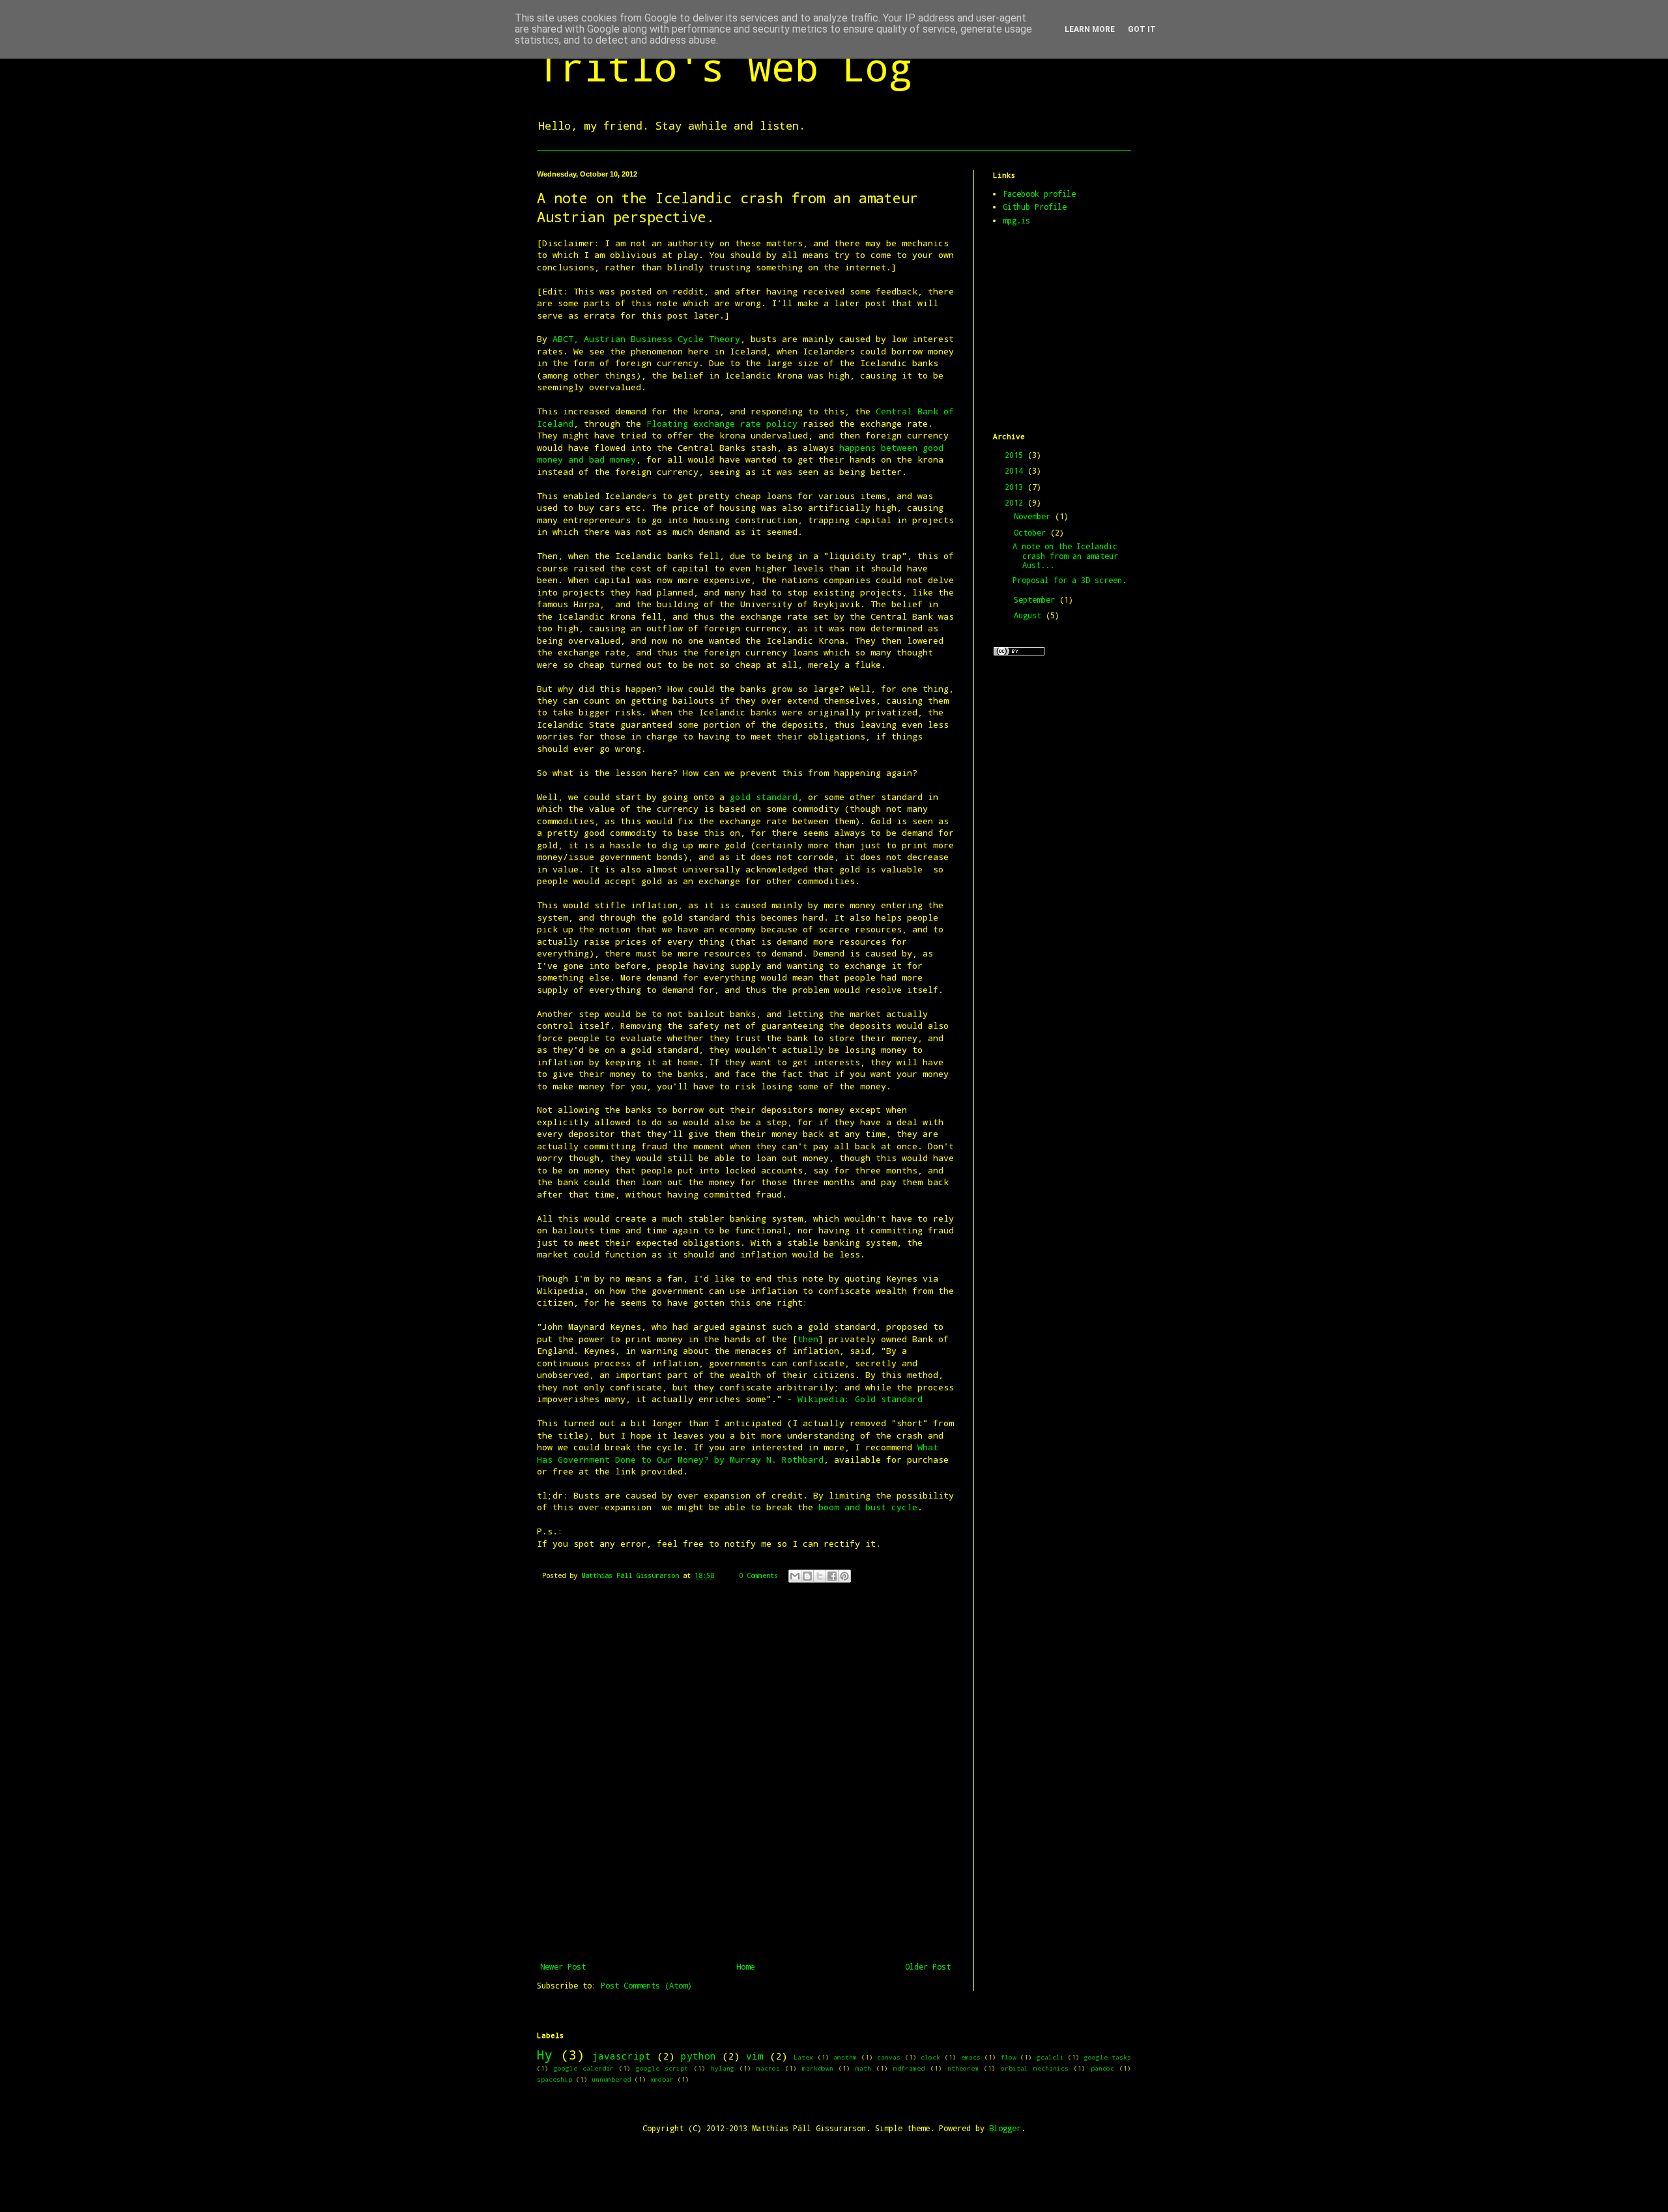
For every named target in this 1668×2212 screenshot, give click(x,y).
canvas (889, 2057)
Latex (803, 2057)
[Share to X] (820, 1576)
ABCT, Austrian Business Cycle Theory (646, 339)
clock (930, 2057)
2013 (1016, 487)
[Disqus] (745, 1780)
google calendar (584, 2068)
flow (1009, 2057)
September (1037, 599)
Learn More (1090, 29)
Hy (545, 2055)
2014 (1016, 470)
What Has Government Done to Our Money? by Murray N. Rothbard (738, 1453)
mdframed (909, 2068)
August (1030, 615)
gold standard (764, 797)
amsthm (845, 2057)
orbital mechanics (1035, 2068)
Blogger (1005, 2128)
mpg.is (1016, 220)
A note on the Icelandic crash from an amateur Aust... (1065, 555)
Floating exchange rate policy (719, 424)
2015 (1016, 455)
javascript (622, 2056)
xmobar (662, 2079)
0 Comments (758, 1575)
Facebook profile (1039, 194)
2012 (1016, 502)
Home (745, 1966)
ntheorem (963, 2068)
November (1034, 516)
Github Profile (1035, 207)
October (1032, 532)
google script (662, 2068)
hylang (723, 2068)
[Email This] (795, 1576)
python (698, 2056)
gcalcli (1050, 2057)
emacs (971, 2057)
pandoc (1102, 2068)
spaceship (554, 2079)
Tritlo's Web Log (725, 66)
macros (768, 2068)
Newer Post (563, 1966)
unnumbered (611, 2079)
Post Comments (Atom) (646, 1985)
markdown (818, 2068)
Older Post (928, 1966)
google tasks (1108, 2057)
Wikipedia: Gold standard (860, 1399)
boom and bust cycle (868, 1507)
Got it (1142, 29)
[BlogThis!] (807, 1576)
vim (755, 2056)
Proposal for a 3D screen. (1070, 580)
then (808, 1339)
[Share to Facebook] (832, 1576)
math (863, 2068)
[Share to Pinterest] (844, 1576)
